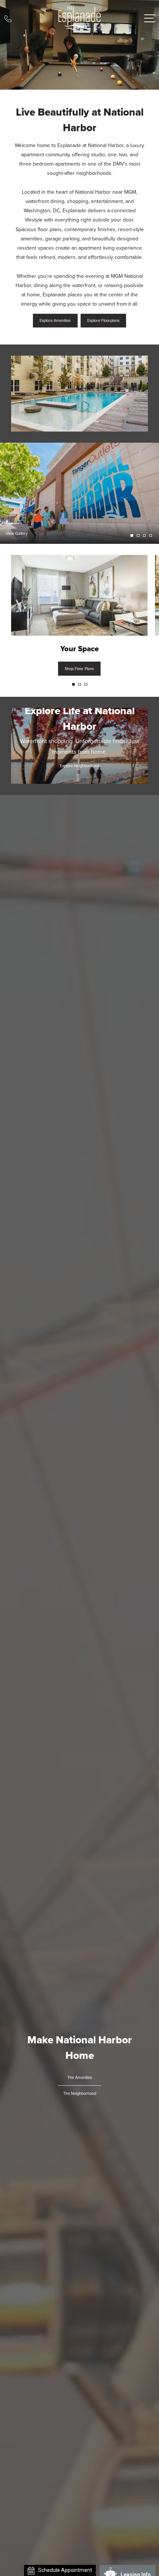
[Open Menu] (150, 18)
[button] (73, 684)
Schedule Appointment (65, 2570)
